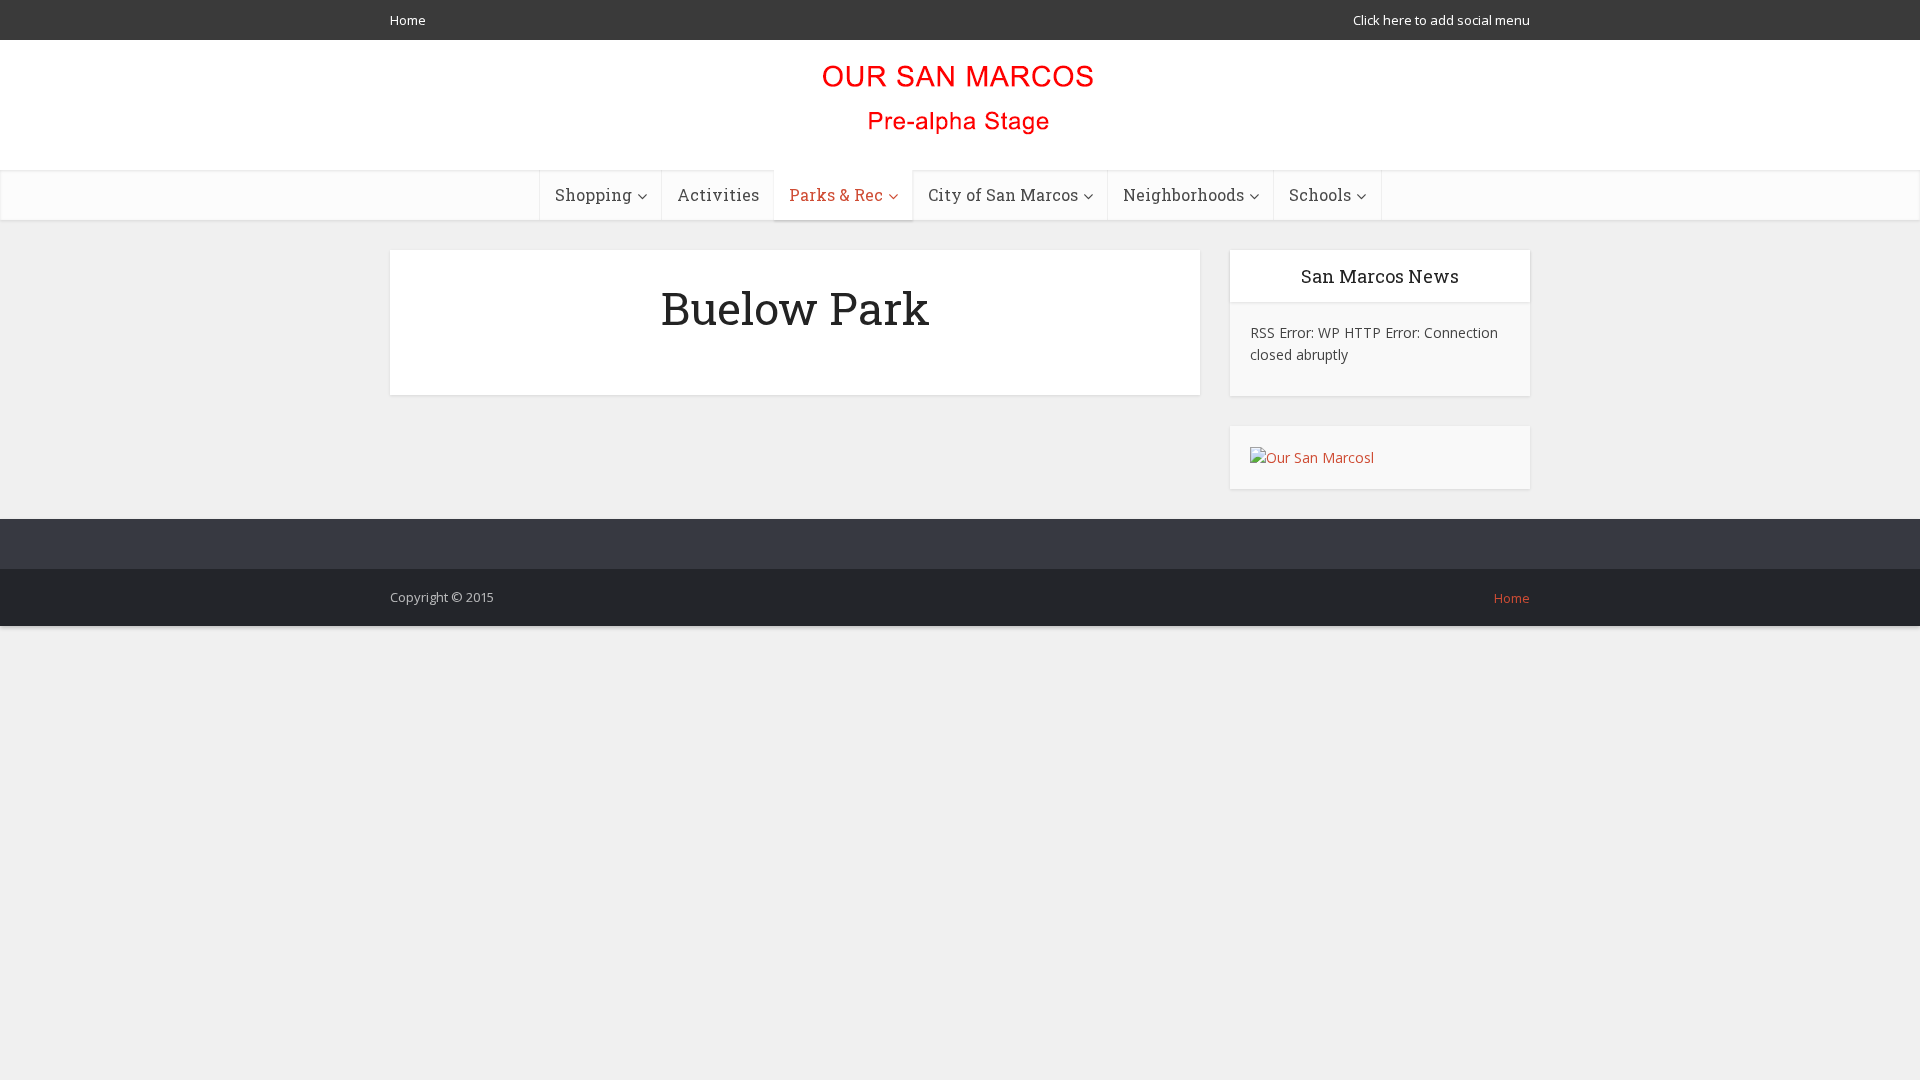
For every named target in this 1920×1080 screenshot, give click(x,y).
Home (408, 20)
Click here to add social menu (1441, 20)
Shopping (593, 194)
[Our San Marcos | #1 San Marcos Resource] (960, 105)
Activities (718, 194)
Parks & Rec (836, 194)
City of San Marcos (1003, 194)
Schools (1320, 194)
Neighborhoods (1183, 194)
